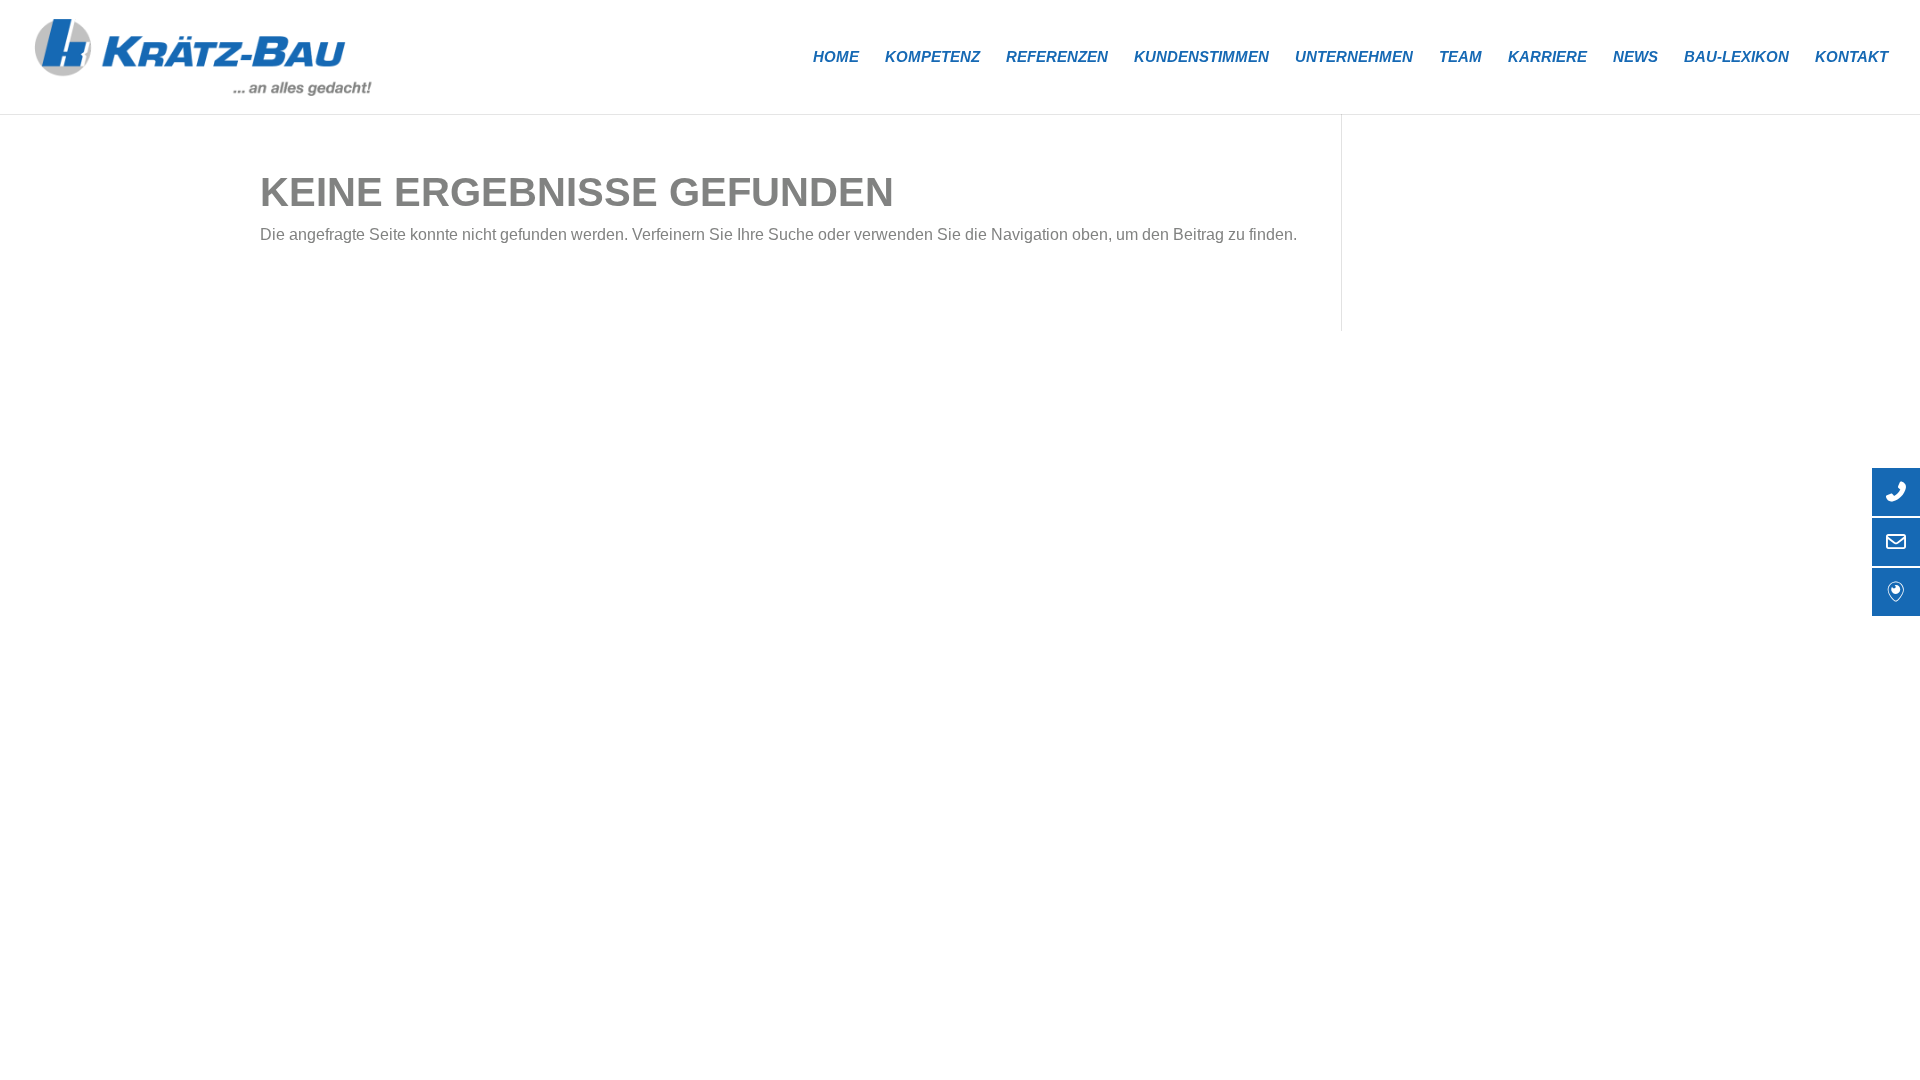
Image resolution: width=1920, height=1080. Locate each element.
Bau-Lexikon (1736, 57)
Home (836, 57)
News (1635, 57)
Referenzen (1057, 57)
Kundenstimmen (1201, 57)
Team (1460, 57)
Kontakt (1851, 57)
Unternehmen (1354, 57)
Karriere (1547, 57)
